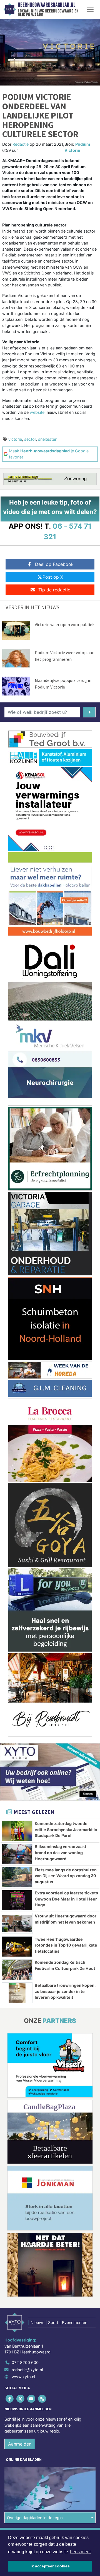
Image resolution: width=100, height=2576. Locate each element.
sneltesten (48, 439)
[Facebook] (10, 2399)
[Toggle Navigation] (90, 9)
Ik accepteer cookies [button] (50, 2566)
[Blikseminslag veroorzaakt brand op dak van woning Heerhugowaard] (17, 1854)
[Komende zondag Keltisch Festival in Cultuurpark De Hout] (17, 1970)
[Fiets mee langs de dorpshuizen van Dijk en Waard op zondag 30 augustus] (17, 1877)
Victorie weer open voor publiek (65, 624)
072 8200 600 (25, 2362)
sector (30, 439)
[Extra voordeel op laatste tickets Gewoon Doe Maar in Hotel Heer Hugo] (17, 1900)
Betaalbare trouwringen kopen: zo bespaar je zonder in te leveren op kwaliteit (65, 1991)
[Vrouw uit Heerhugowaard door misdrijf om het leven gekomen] (17, 1923)
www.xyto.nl (23, 2377)
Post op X (53, 577)
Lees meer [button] (80, 2552)
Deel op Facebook (54, 564)
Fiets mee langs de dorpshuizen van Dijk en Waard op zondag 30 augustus (66, 1876)
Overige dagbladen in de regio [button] (35, 2518)
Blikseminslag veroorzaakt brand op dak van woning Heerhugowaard (61, 1852)
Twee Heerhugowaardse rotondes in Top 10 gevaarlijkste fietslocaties (66, 1945)
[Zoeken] (89, 712)
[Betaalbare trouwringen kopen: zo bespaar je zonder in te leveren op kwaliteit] (17, 1993)
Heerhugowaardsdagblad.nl (47, 5)
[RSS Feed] (43, 2399)
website (37, 412)
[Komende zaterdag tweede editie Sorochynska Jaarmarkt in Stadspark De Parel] (17, 1831)
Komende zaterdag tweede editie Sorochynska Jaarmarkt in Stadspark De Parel (66, 1829)
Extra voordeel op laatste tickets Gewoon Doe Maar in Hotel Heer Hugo (66, 1899)
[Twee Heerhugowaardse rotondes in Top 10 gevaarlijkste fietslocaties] (17, 1947)
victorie (15, 439)
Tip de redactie (54, 590)
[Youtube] (32, 2399)
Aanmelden (20, 2444)
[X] (21, 2399)
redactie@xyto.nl (27, 2370)
